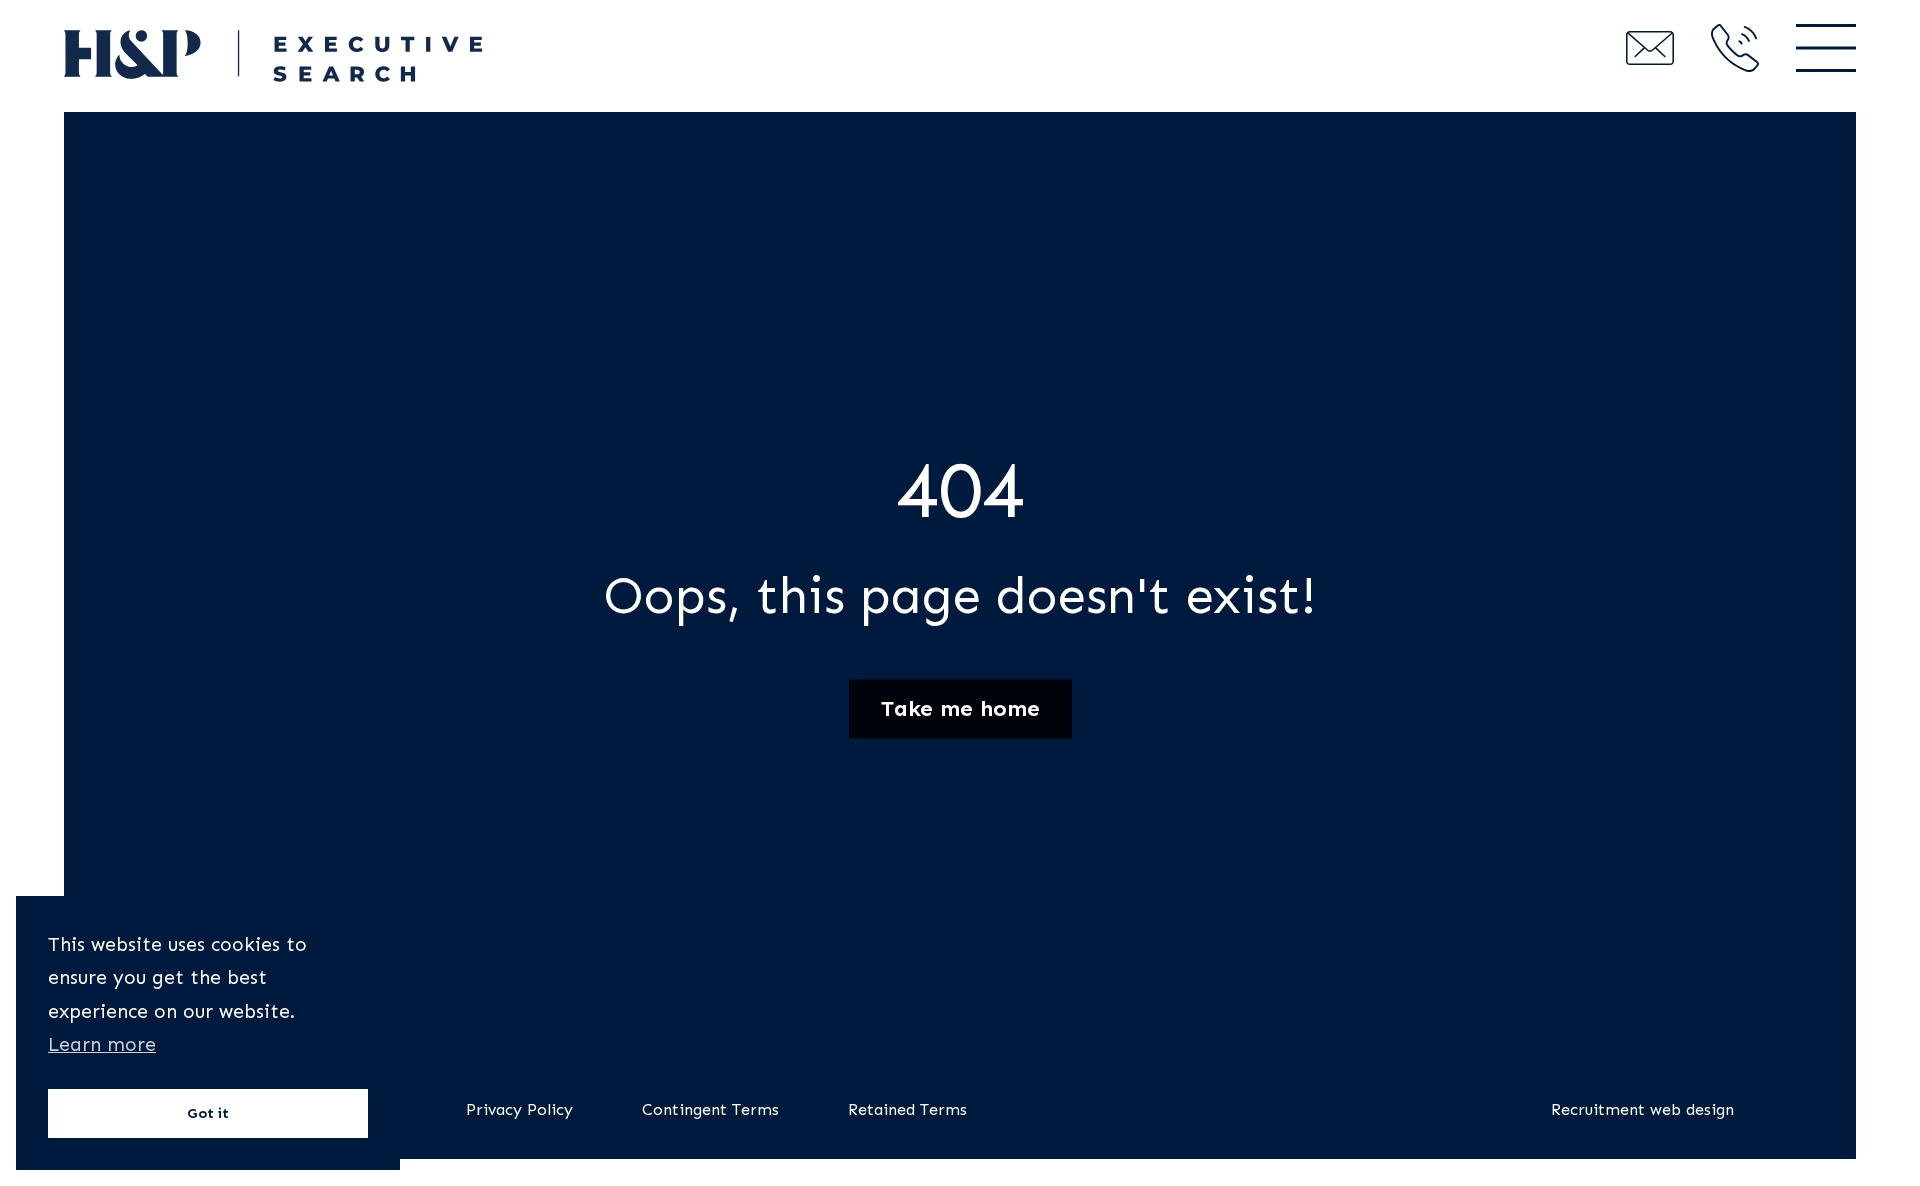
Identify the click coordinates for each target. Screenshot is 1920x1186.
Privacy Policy (519, 1109)
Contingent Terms (710, 1109)
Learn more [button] (102, 1044)
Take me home (960, 708)
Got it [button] (208, 1113)
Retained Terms (907, 1109)
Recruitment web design (1642, 1109)
